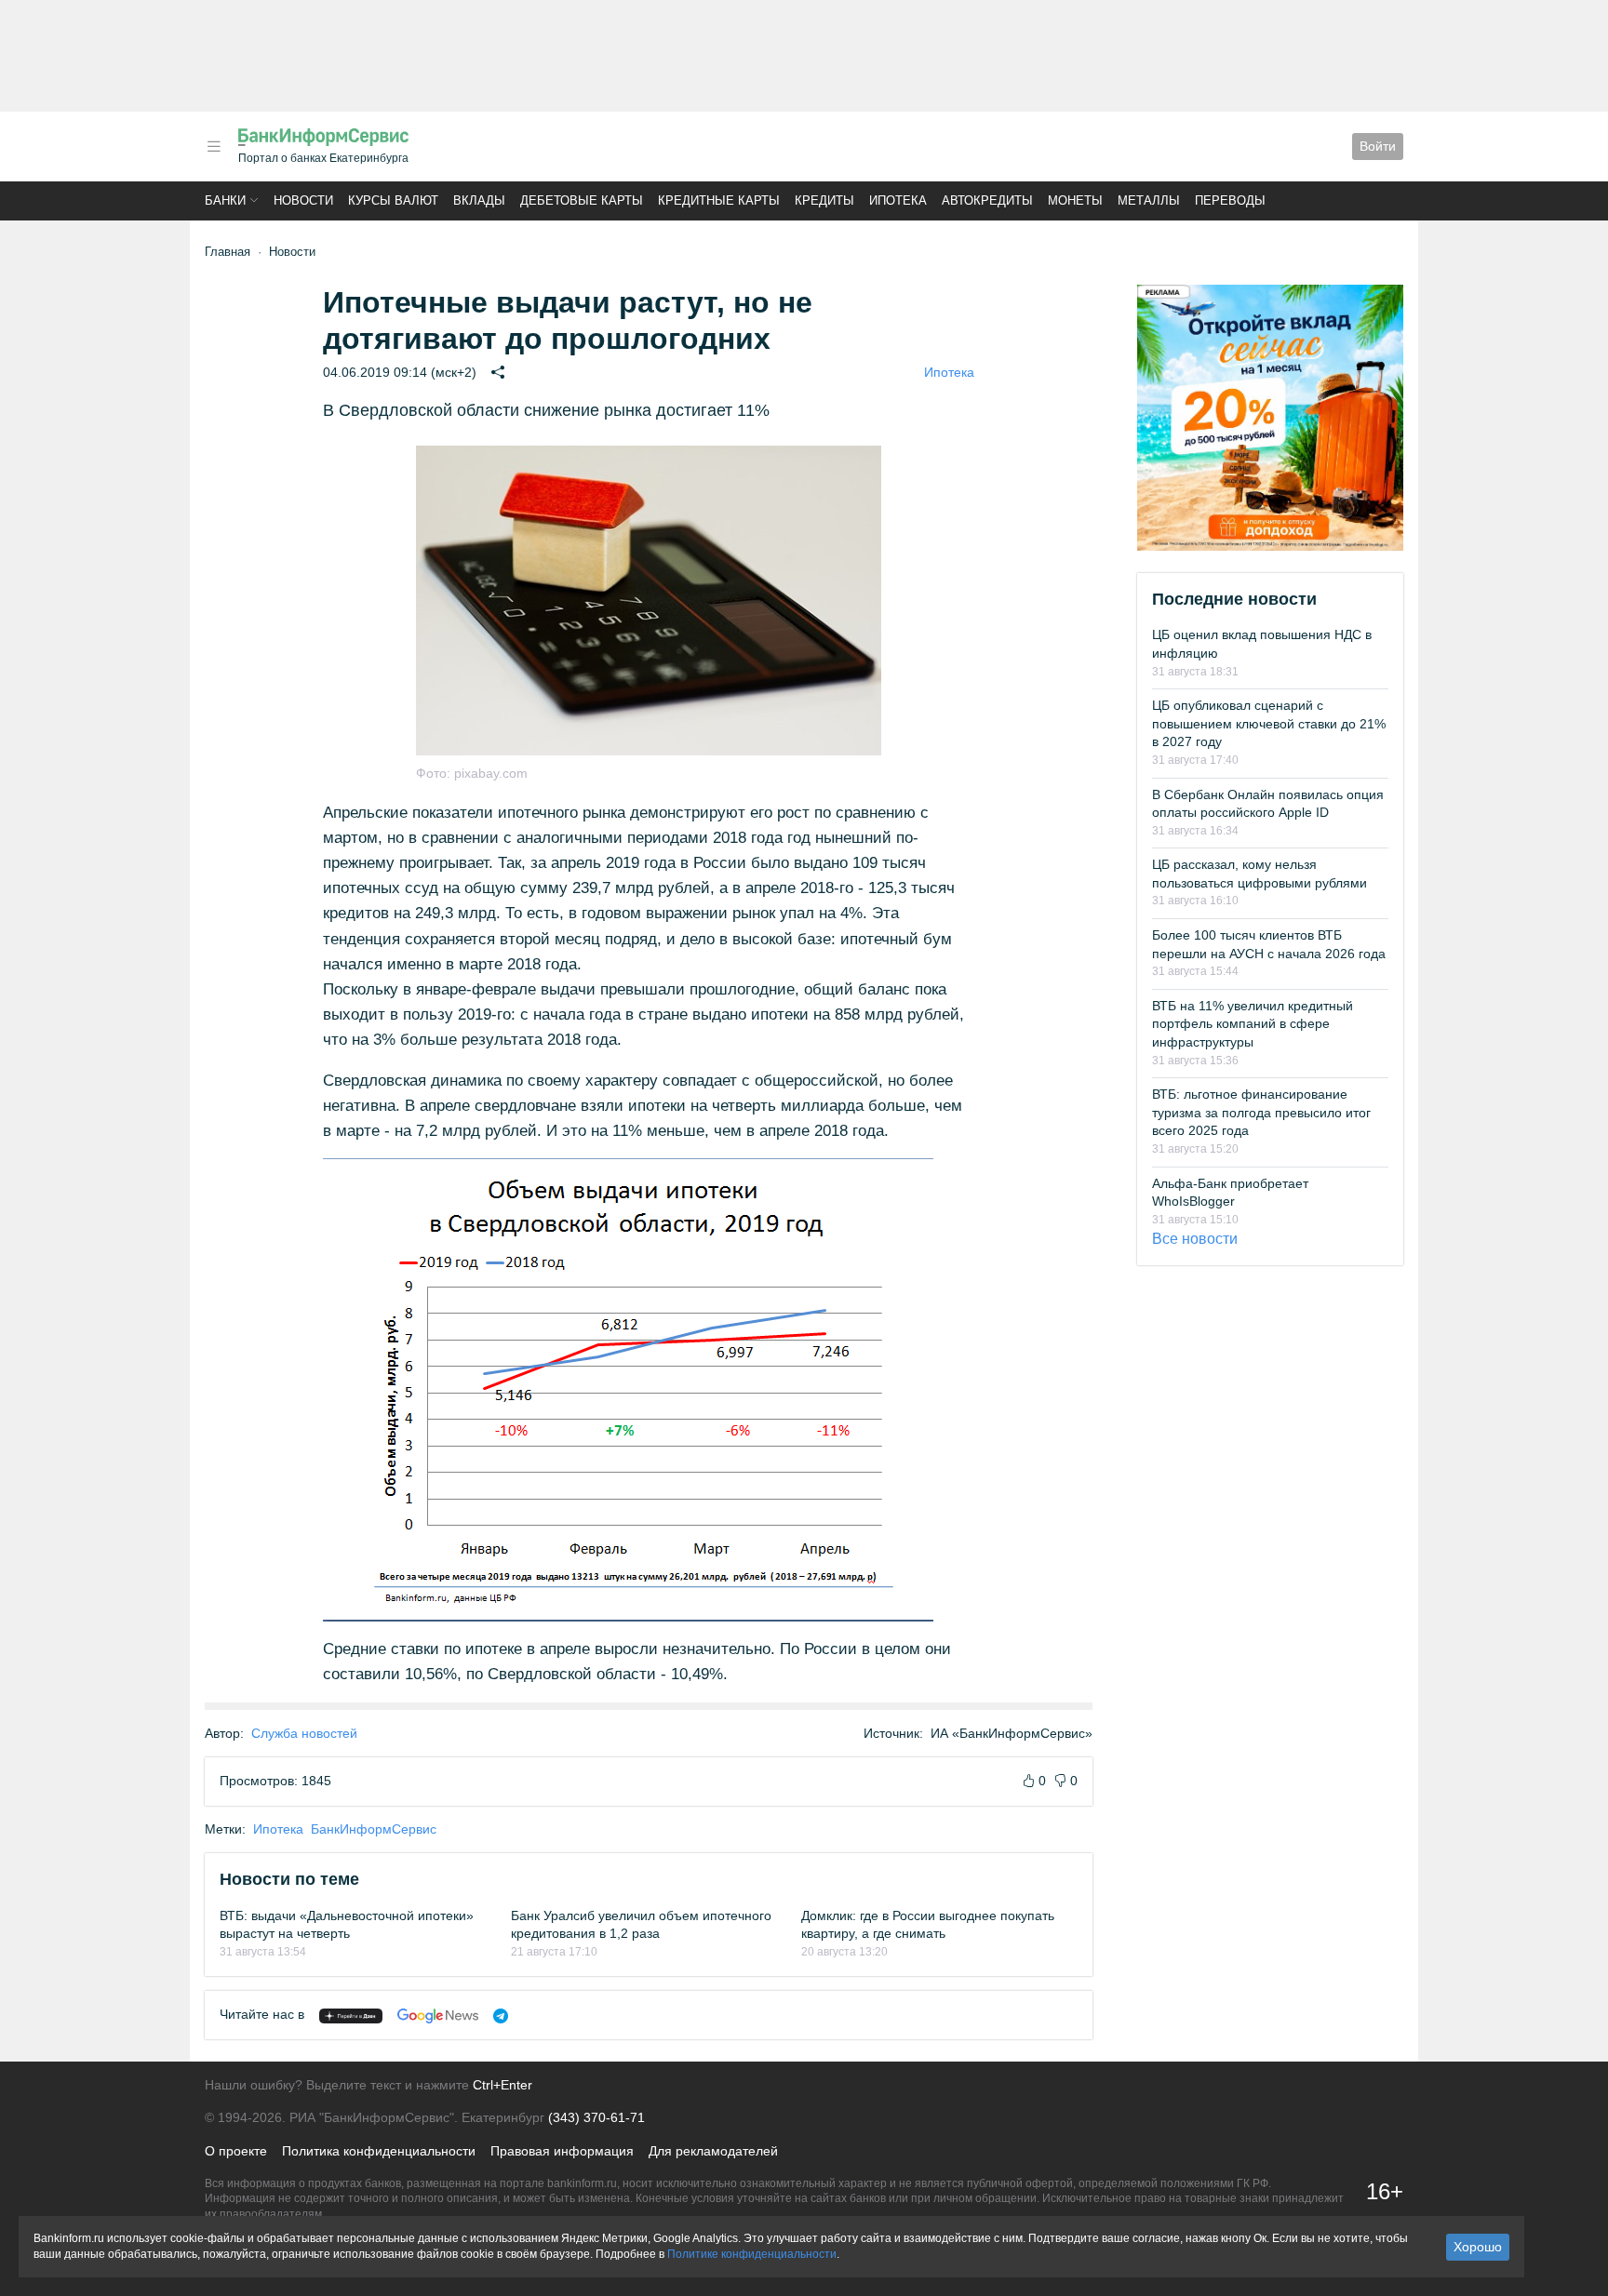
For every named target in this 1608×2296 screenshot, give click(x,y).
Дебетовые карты (582, 200)
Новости (303, 200)
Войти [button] (1378, 146)
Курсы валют (393, 200)
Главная (228, 252)
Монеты (1075, 200)
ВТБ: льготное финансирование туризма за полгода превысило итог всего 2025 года (1261, 1112)
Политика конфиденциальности (379, 2151)
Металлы (1149, 200)
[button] (214, 147)
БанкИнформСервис (374, 1829)
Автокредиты (987, 200)
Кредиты (824, 200)
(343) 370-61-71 (596, 2117)
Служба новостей (304, 1733)
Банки (225, 200)
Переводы (1230, 200)
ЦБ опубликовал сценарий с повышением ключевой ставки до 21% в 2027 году (1269, 723)
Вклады (479, 200)
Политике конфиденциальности (752, 2254)
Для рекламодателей (713, 2151)
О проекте (236, 2151)
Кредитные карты (719, 200)
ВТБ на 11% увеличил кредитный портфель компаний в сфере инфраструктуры (1253, 1024)
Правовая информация (562, 2151)
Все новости (1195, 1239)
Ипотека (898, 200)
